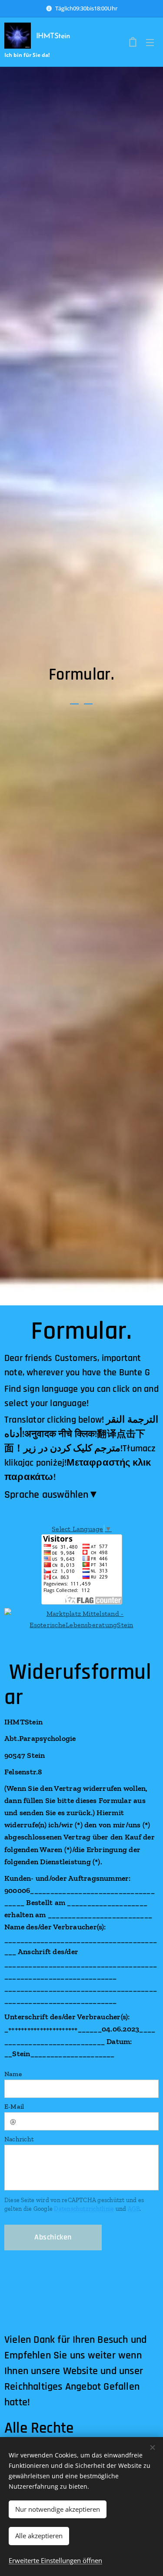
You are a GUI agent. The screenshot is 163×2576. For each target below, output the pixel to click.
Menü (150, 42)
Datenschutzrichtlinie (84, 2209)
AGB (134, 2209)
